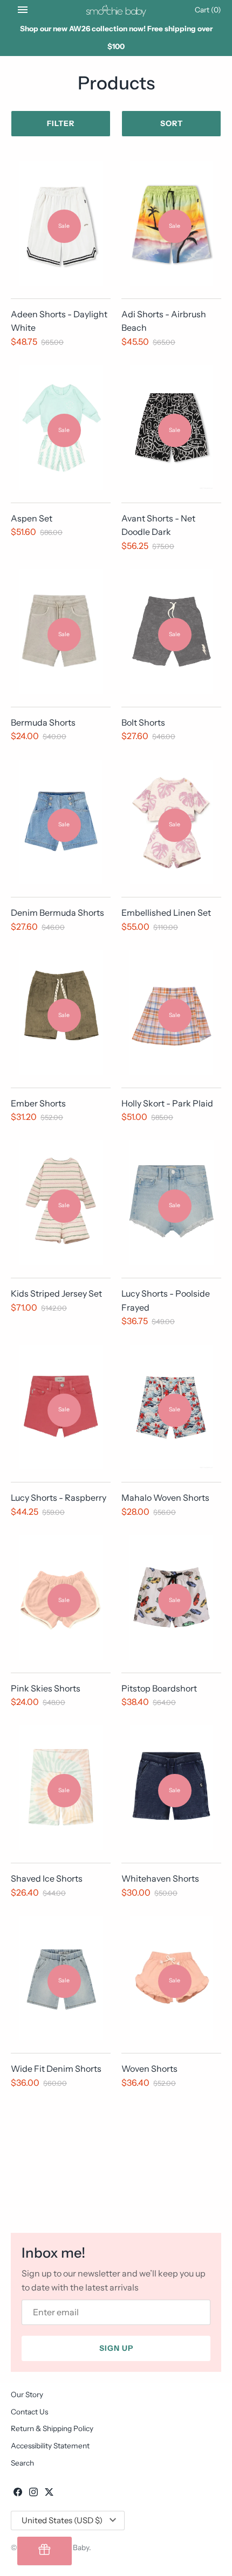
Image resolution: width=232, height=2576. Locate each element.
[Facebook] (18, 2494)
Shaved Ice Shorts (47, 1878)
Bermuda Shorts (43, 722)
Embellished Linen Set (166, 913)
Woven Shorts (149, 2069)
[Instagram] (33, 2494)
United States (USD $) (62, 2520)
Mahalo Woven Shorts (165, 1498)
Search (22, 2463)
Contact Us (29, 2412)
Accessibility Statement (50, 2446)
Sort (172, 123)
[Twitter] (49, 2494)
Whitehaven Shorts (160, 1878)
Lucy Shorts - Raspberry (59, 1498)
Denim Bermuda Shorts (57, 913)
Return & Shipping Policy (52, 2428)
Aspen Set (32, 518)
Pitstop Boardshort (159, 1688)
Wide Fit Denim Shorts (56, 2069)
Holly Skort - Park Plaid (167, 1103)
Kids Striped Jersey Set (56, 1293)
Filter (61, 123)
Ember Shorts (38, 1103)
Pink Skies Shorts (46, 1688)
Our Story (27, 2394)
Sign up (116, 2348)
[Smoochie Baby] (116, 10)
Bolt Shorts (143, 722)
